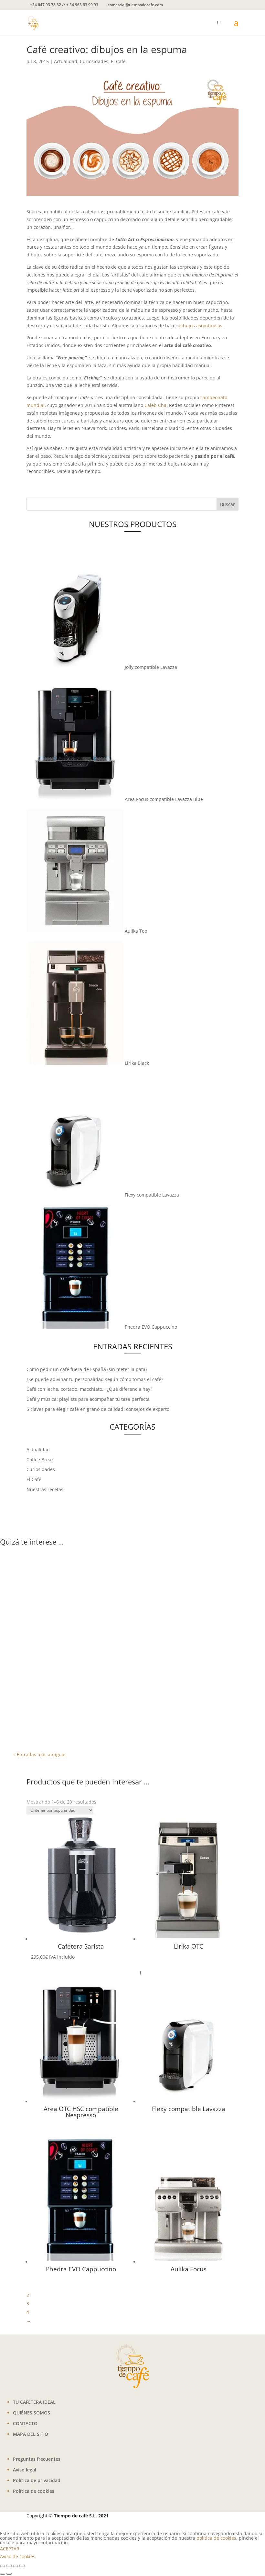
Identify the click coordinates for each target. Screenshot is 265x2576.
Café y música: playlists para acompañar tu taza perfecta (88, 1399)
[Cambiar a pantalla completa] (9, 2566)
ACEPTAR (10, 2549)
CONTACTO (25, 2423)
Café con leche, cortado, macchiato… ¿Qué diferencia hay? (89, 1389)
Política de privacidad (37, 2480)
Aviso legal (25, 2470)
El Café (118, 61)
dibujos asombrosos (201, 326)
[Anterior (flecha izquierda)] (3, 2574)
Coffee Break (40, 1460)
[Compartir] (16, 2566)
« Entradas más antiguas (40, 1755)
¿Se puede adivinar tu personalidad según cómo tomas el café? (95, 1379)
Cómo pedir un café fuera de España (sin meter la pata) (87, 1369)
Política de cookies (34, 2491)
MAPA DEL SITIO (31, 2434)
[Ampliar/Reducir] (3, 2566)
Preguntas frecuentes (37, 2459)
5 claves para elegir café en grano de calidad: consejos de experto (98, 1409)
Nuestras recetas (45, 1489)
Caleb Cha (155, 405)
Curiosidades (94, 61)
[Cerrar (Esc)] (22, 2566)
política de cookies (216, 2538)
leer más (29, 1598)
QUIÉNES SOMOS (32, 2413)
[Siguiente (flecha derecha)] (9, 2574)
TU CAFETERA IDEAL (34, 2402)
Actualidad (66, 61)
